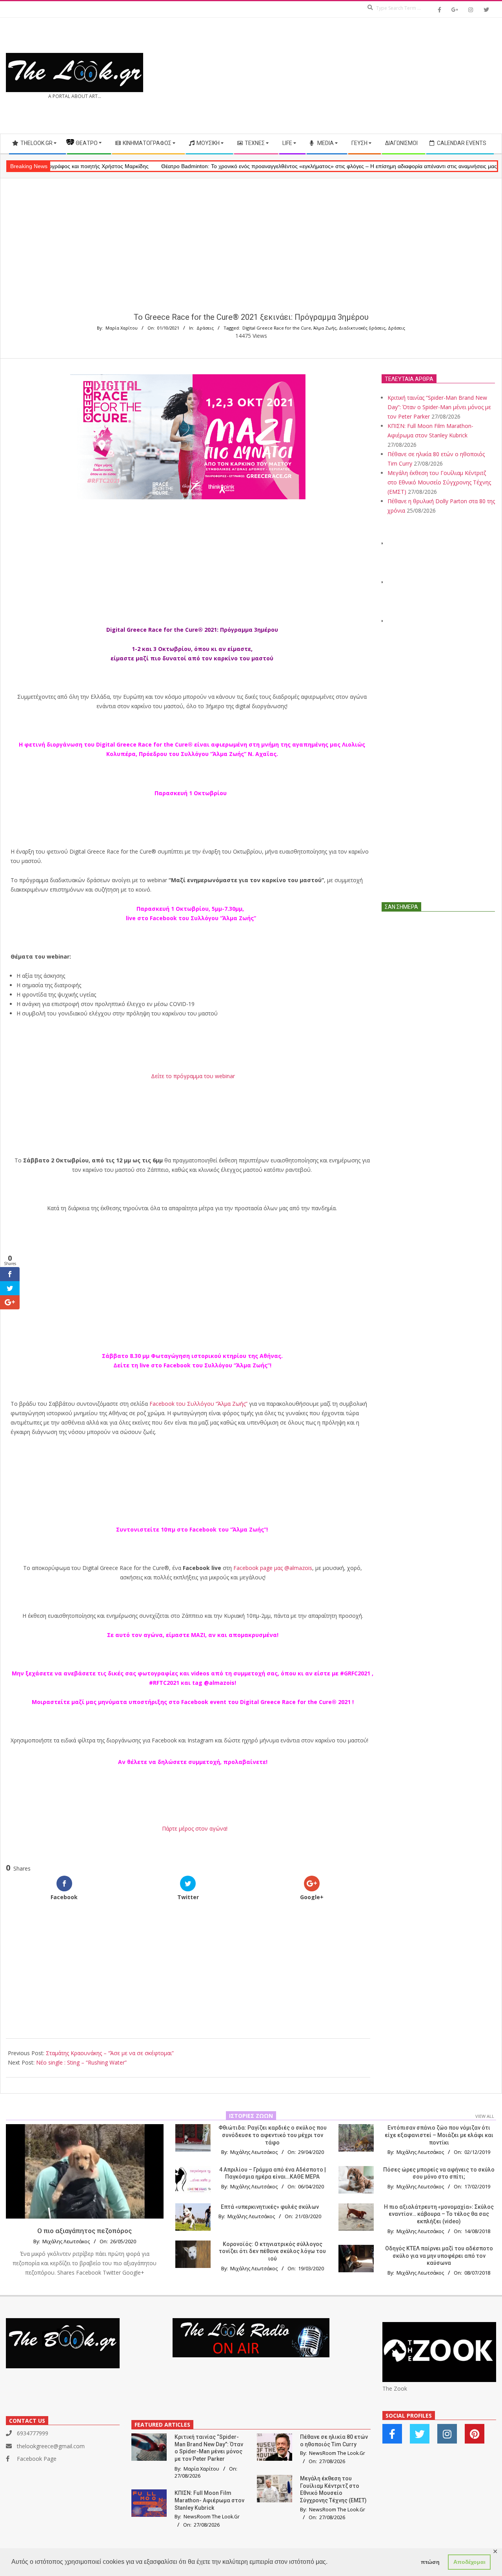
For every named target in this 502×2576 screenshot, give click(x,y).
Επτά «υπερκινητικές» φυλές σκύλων (270, 2207)
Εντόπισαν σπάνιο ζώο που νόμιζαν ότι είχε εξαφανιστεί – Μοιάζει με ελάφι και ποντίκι (439, 2135)
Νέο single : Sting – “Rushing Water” (81, 2062)
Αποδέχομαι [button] (469, 2562)
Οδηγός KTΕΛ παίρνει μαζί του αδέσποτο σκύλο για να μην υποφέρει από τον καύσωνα (439, 2256)
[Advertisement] (374, 76)
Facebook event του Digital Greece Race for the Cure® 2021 (266, 1702)
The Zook (395, 2388)
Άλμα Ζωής (325, 328)
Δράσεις (205, 328)
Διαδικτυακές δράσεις (362, 328)
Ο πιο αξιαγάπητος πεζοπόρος (85, 2231)
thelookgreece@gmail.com (51, 2446)
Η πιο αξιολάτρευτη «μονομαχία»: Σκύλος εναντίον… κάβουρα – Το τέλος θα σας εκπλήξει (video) (439, 2214)
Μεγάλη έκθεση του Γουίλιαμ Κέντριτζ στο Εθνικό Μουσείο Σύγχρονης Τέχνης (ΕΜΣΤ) (439, 482)
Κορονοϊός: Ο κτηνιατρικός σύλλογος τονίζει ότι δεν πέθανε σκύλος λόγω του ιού (272, 2251)
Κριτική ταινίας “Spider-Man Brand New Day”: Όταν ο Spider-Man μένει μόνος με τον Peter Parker (439, 407)
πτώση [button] (430, 2562)
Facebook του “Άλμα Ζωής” (228, 1529)
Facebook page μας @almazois (273, 1568)
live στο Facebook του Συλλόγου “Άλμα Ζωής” (191, 918)
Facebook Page (37, 2459)
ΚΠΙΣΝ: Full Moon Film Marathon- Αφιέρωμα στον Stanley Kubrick (209, 2500)
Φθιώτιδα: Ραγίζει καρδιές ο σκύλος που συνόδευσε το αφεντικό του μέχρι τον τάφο (273, 2135)
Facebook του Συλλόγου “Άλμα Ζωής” (217, 1365)
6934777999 (33, 2433)
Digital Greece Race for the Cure (277, 328)
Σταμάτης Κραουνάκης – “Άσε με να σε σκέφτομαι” (110, 2053)
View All (485, 2116)
